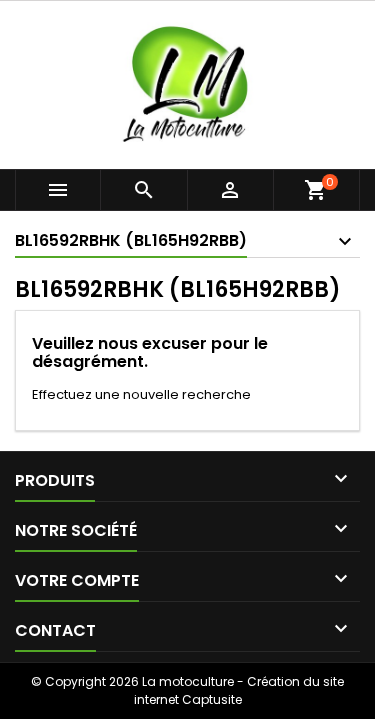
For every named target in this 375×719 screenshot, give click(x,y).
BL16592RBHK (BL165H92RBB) (131, 240)
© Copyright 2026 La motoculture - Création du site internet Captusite (187, 690)
